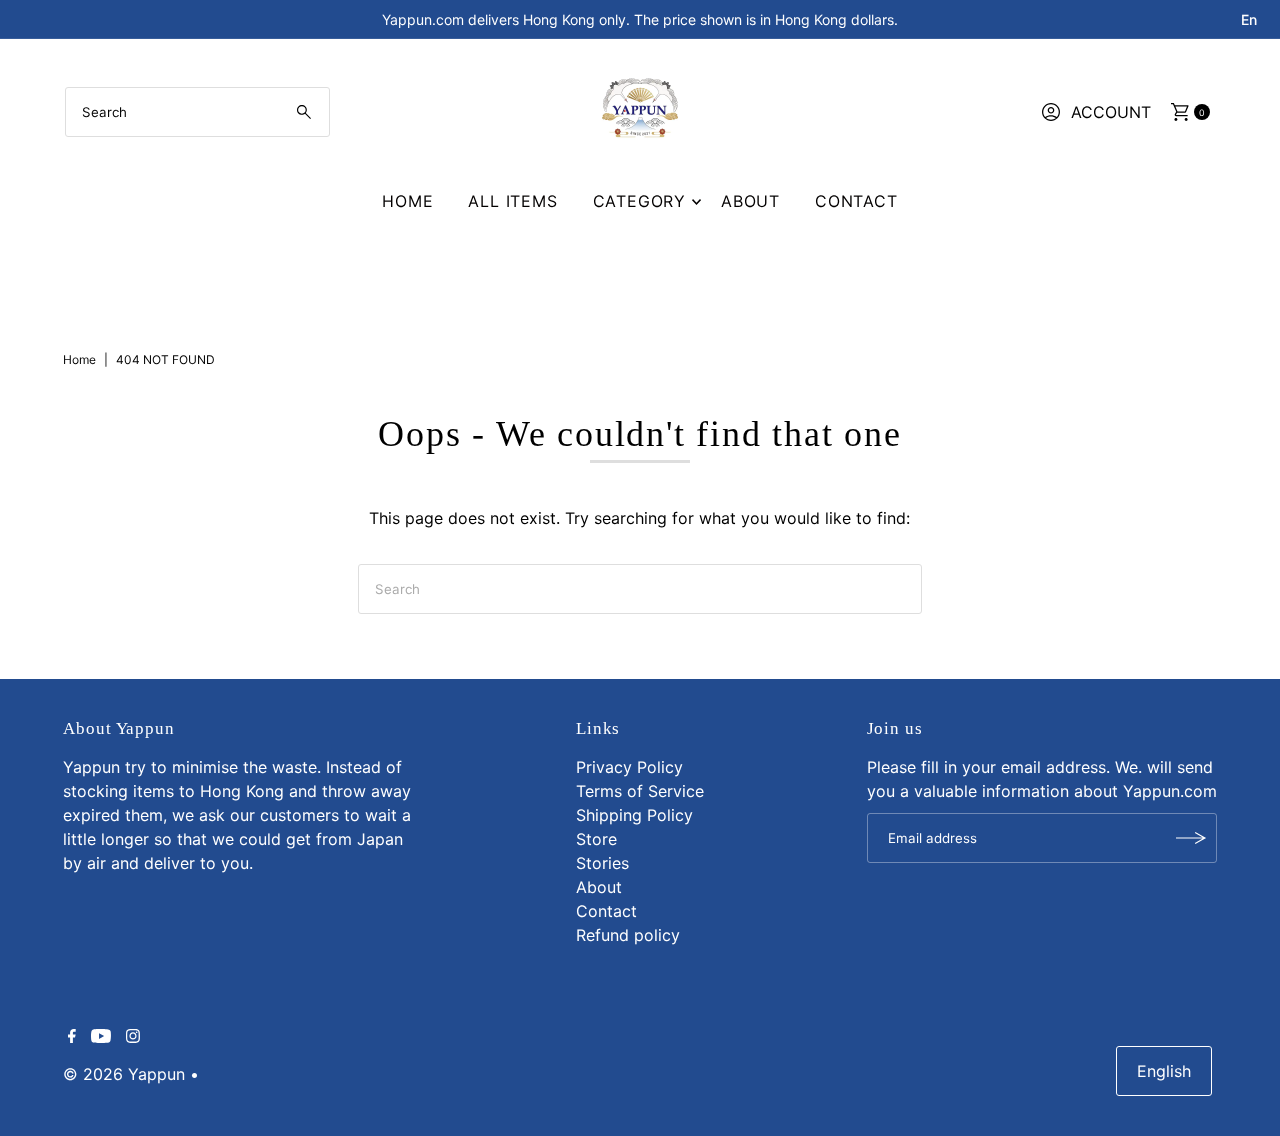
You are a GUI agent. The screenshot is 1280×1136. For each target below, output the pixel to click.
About (750, 201)
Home (407, 201)
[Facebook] (72, 1037)
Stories (602, 863)
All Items (512, 201)
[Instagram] (133, 1037)
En (1249, 19)
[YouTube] (101, 1037)
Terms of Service (640, 791)
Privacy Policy (629, 767)
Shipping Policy (634, 815)
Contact (856, 201)
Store (596, 839)
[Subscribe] (1192, 838)
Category (639, 201)
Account (1111, 112)
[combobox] (197, 112)
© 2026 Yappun (124, 1074)
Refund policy (628, 935)
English (1164, 1071)
